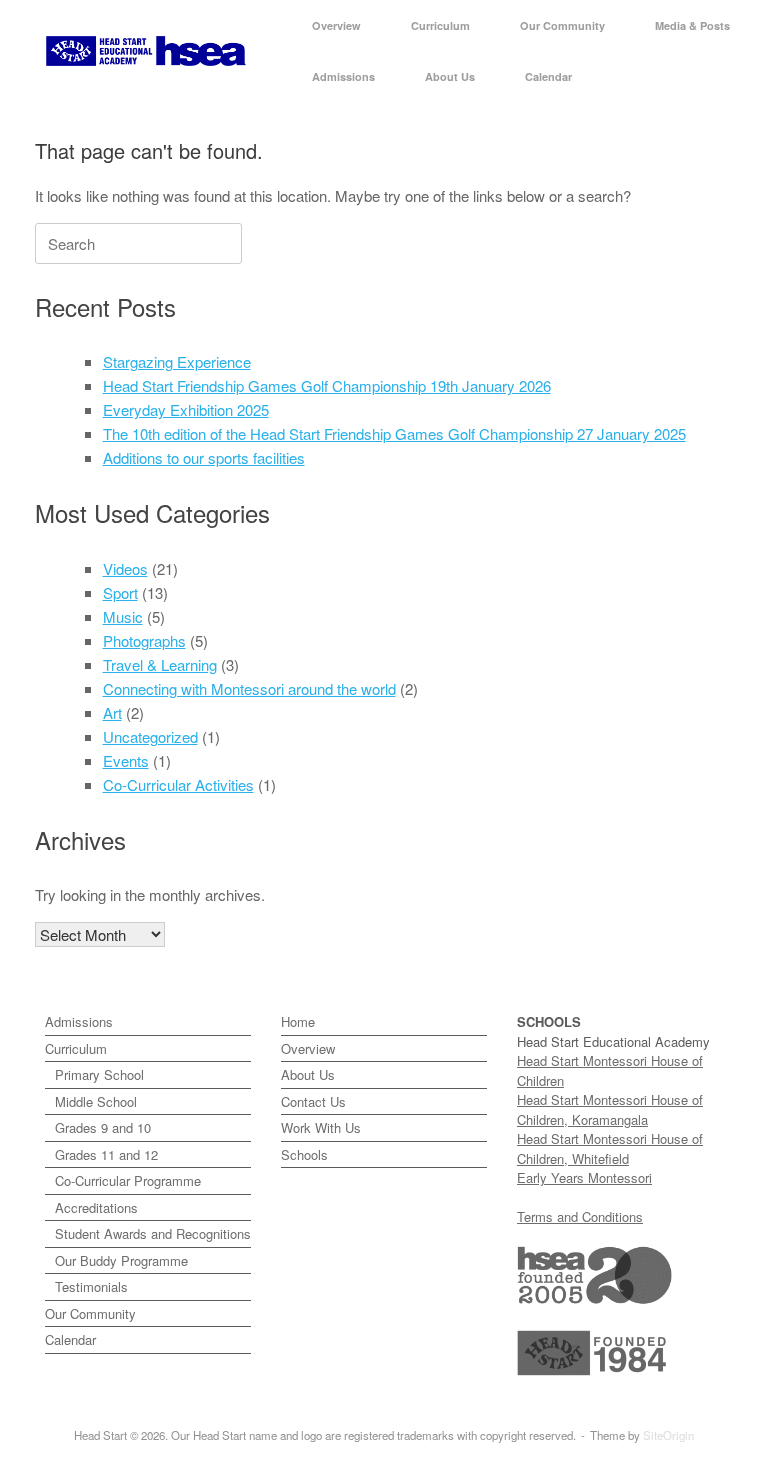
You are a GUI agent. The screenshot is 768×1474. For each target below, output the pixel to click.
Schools (304, 1154)
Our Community (562, 25)
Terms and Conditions (580, 1216)
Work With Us (321, 1127)
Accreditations (96, 1207)
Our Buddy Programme (121, 1260)
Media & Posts (692, 25)
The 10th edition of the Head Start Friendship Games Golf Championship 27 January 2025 (394, 433)
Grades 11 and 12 (106, 1154)
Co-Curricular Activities (178, 784)
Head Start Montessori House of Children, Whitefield (610, 1148)
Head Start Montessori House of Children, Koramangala (610, 1109)
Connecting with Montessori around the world (249, 688)
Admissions (343, 76)
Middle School (96, 1101)
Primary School (99, 1074)
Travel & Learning (160, 664)
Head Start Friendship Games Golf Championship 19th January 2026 (327, 385)
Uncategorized (150, 736)
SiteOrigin (668, 1435)
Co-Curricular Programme (128, 1180)
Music (123, 616)
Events (126, 760)
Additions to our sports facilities (204, 457)
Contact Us (313, 1101)
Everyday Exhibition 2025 (186, 409)
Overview (336, 25)
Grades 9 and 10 (103, 1127)
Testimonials (91, 1286)
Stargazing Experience (177, 361)
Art (112, 712)
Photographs (144, 640)
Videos (125, 568)
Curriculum (440, 25)
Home (298, 1021)
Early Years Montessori (584, 1177)
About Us (450, 76)
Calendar (548, 76)
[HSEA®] (146, 51)
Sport (120, 592)
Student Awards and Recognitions (153, 1233)
